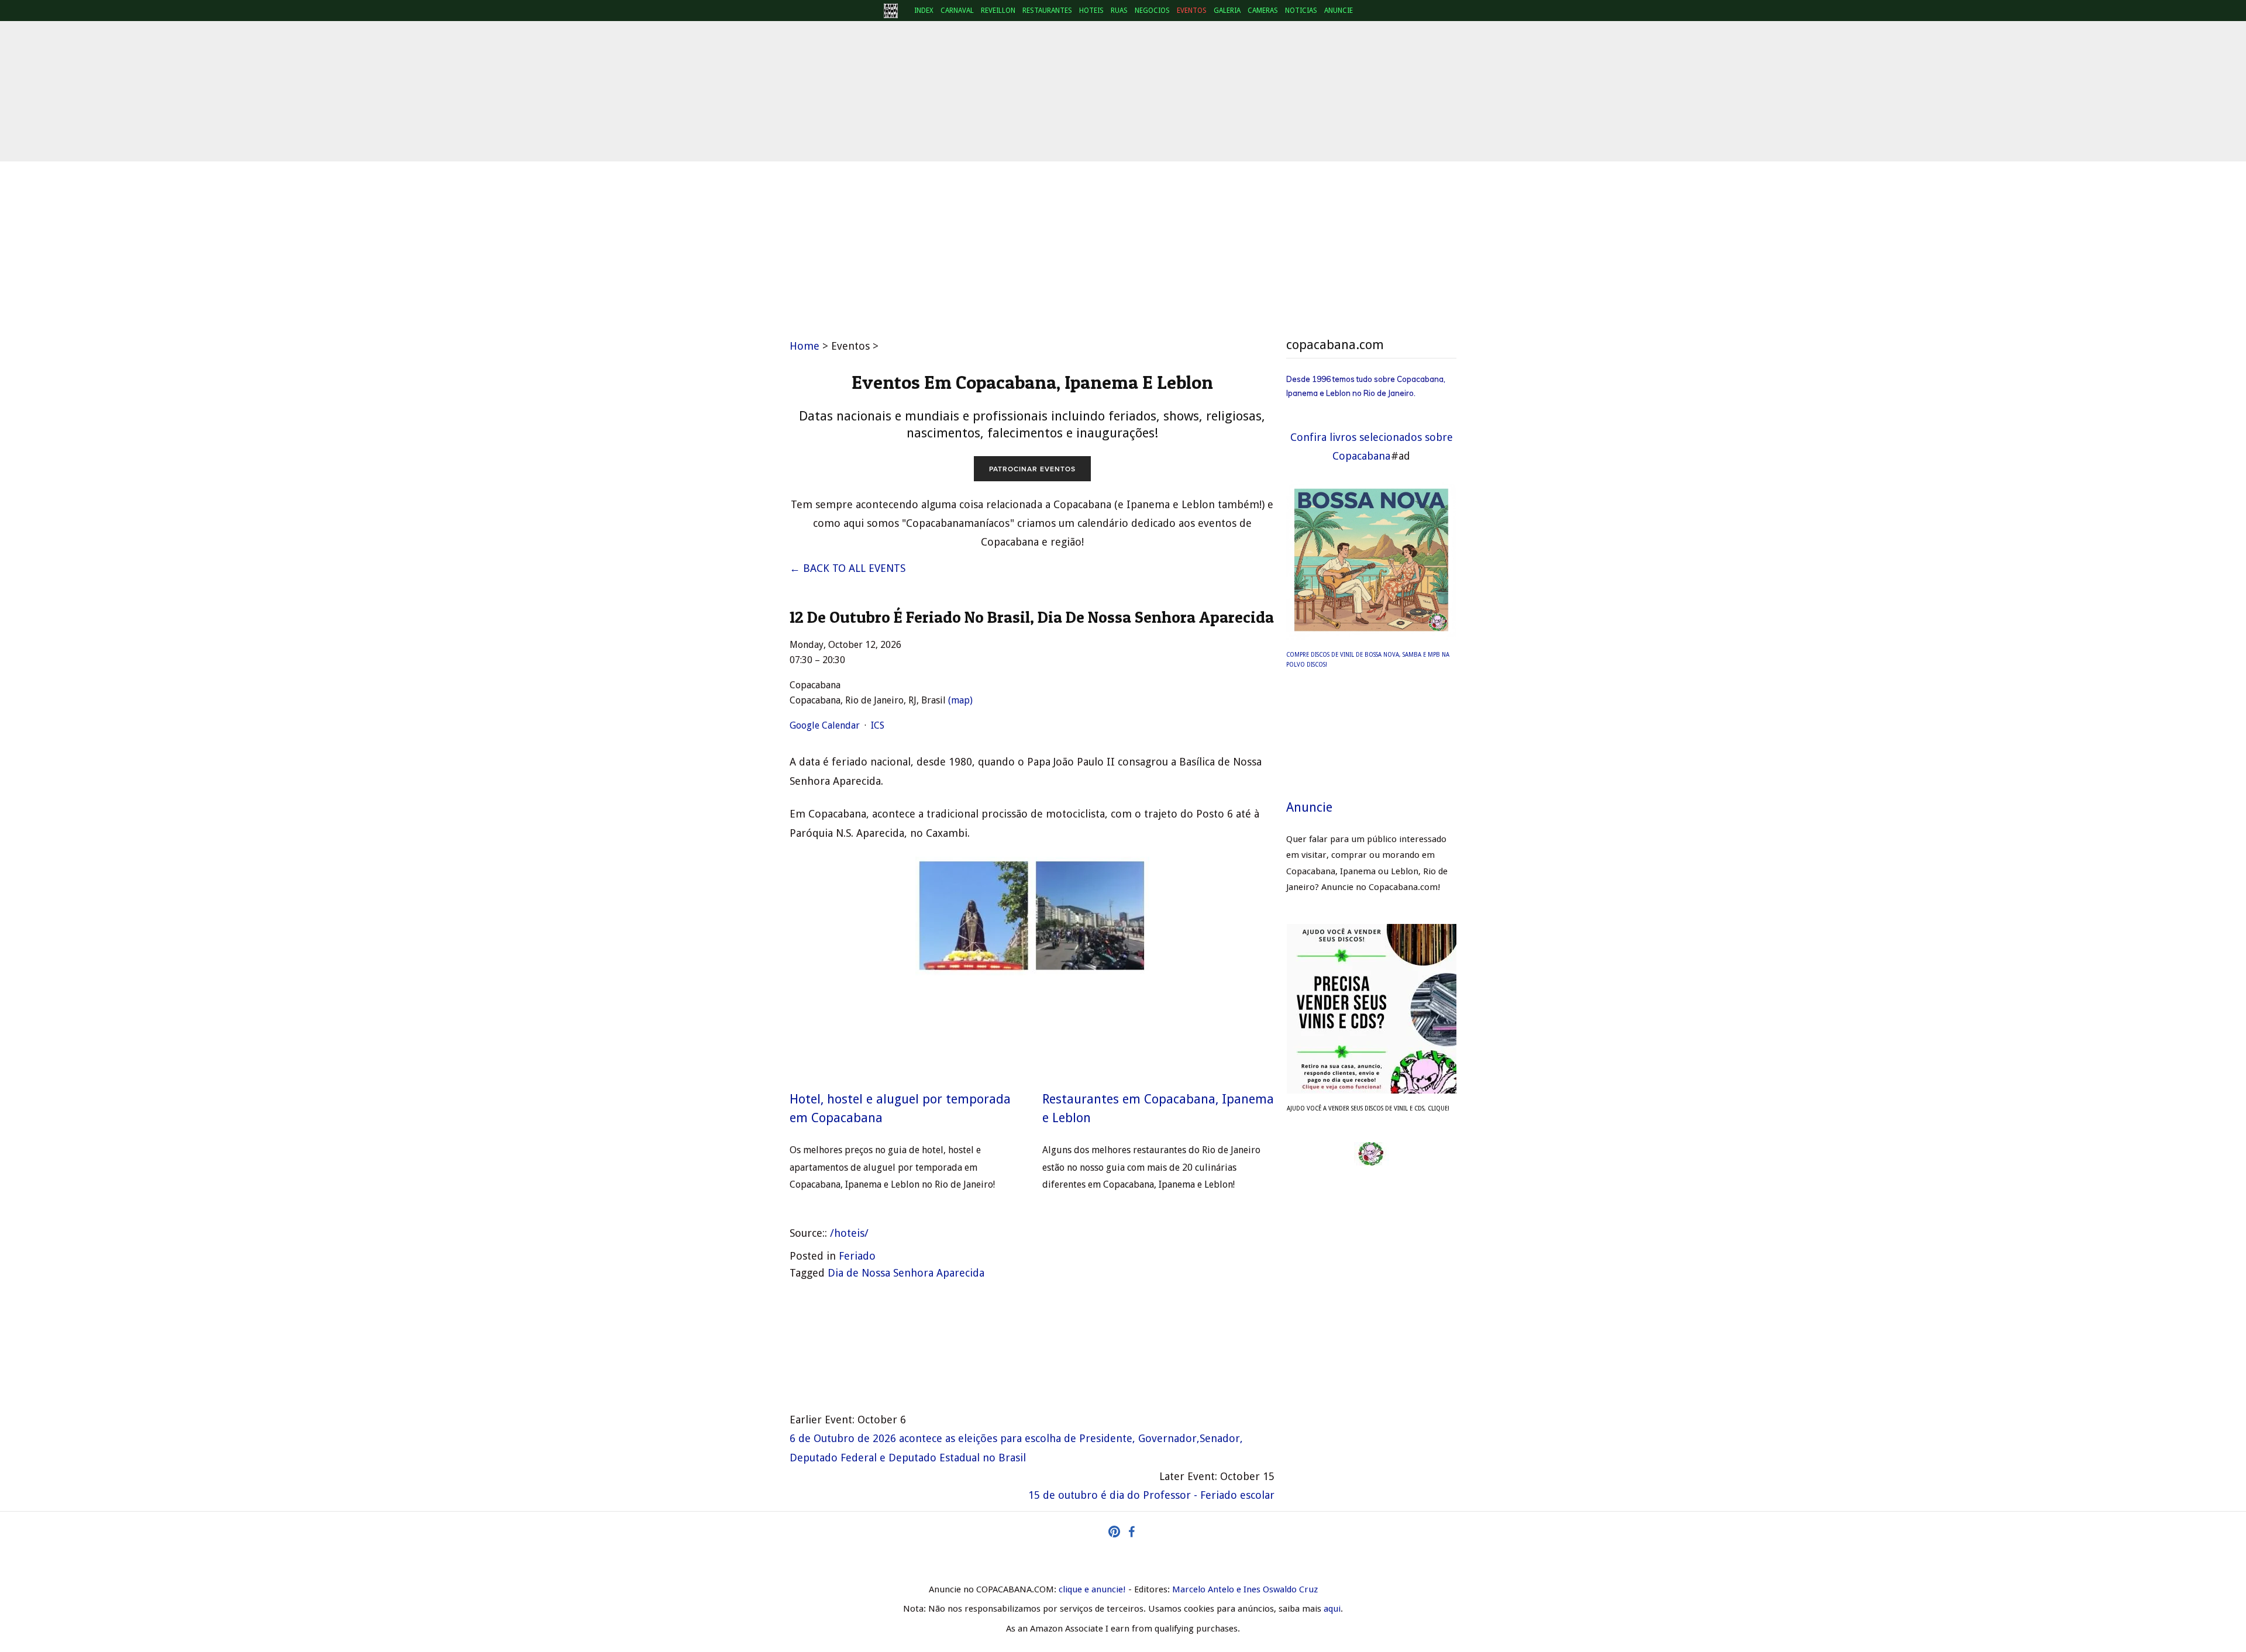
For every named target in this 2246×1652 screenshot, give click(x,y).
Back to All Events (854, 568)
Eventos (1192, 11)
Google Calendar (825, 725)
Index (924, 11)
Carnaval (957, 11)
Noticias (1301, 11)
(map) (960, 700)
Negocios (1152, 11)
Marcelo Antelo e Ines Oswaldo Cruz (1245, 1589)
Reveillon (998, 11)
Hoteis (1091, 11)
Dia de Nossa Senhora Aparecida (906, 1273)
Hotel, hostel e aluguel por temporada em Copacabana (900, 1108)
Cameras (1263, 11)
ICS (878, 725)
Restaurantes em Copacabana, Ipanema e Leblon (1158, 1108)
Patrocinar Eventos (1032, 469)
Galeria (1227, 11)
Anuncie (1339, 11)
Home (805, 346)
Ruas (1119, 11)
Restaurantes (1047, 11)
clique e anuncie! (1092, 1589)
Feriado (857, 1256)
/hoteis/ (849, 1233)
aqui (1332, 1609)
